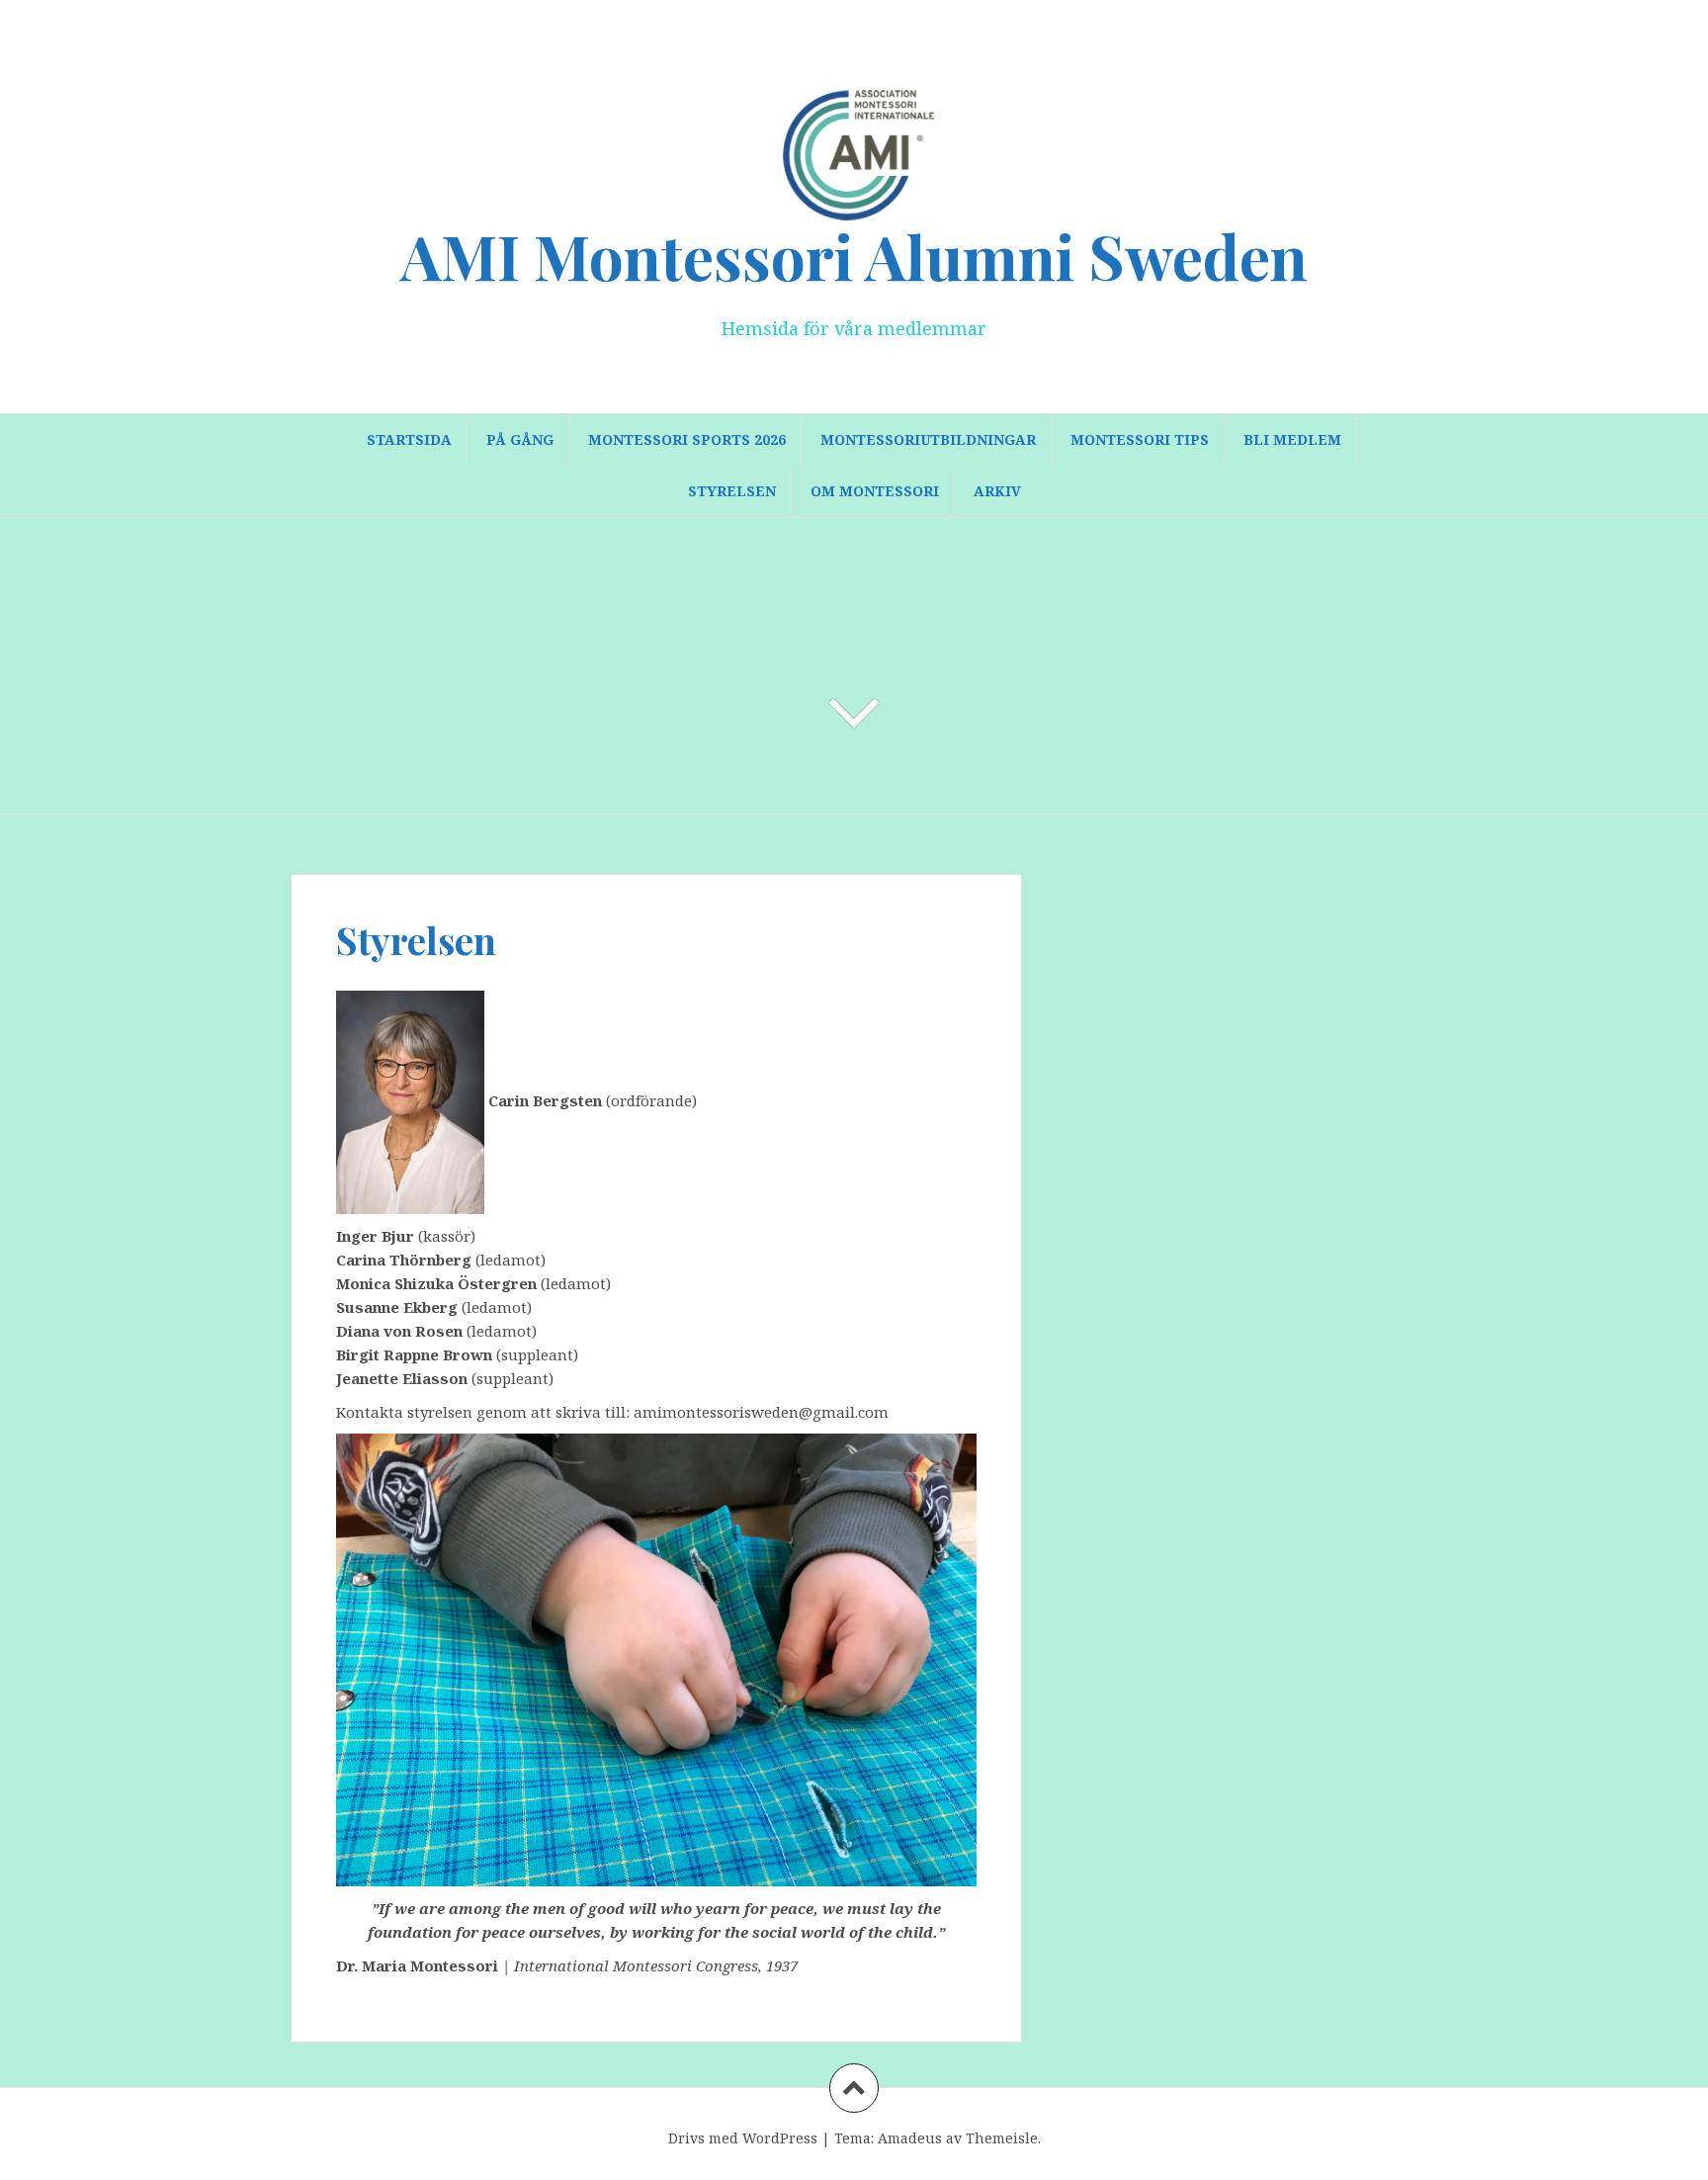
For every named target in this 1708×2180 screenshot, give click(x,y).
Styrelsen (732, 491)
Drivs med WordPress (743, 2138)
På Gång (520, 439)
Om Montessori (875, 491)
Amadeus (910, 2138)
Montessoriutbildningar (928, 439)
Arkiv (997, 491)
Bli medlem (1292, 439)
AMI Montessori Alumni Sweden (854, 256)
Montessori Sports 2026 (687, 439)
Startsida (409, 439)
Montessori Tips (1140, 439)
